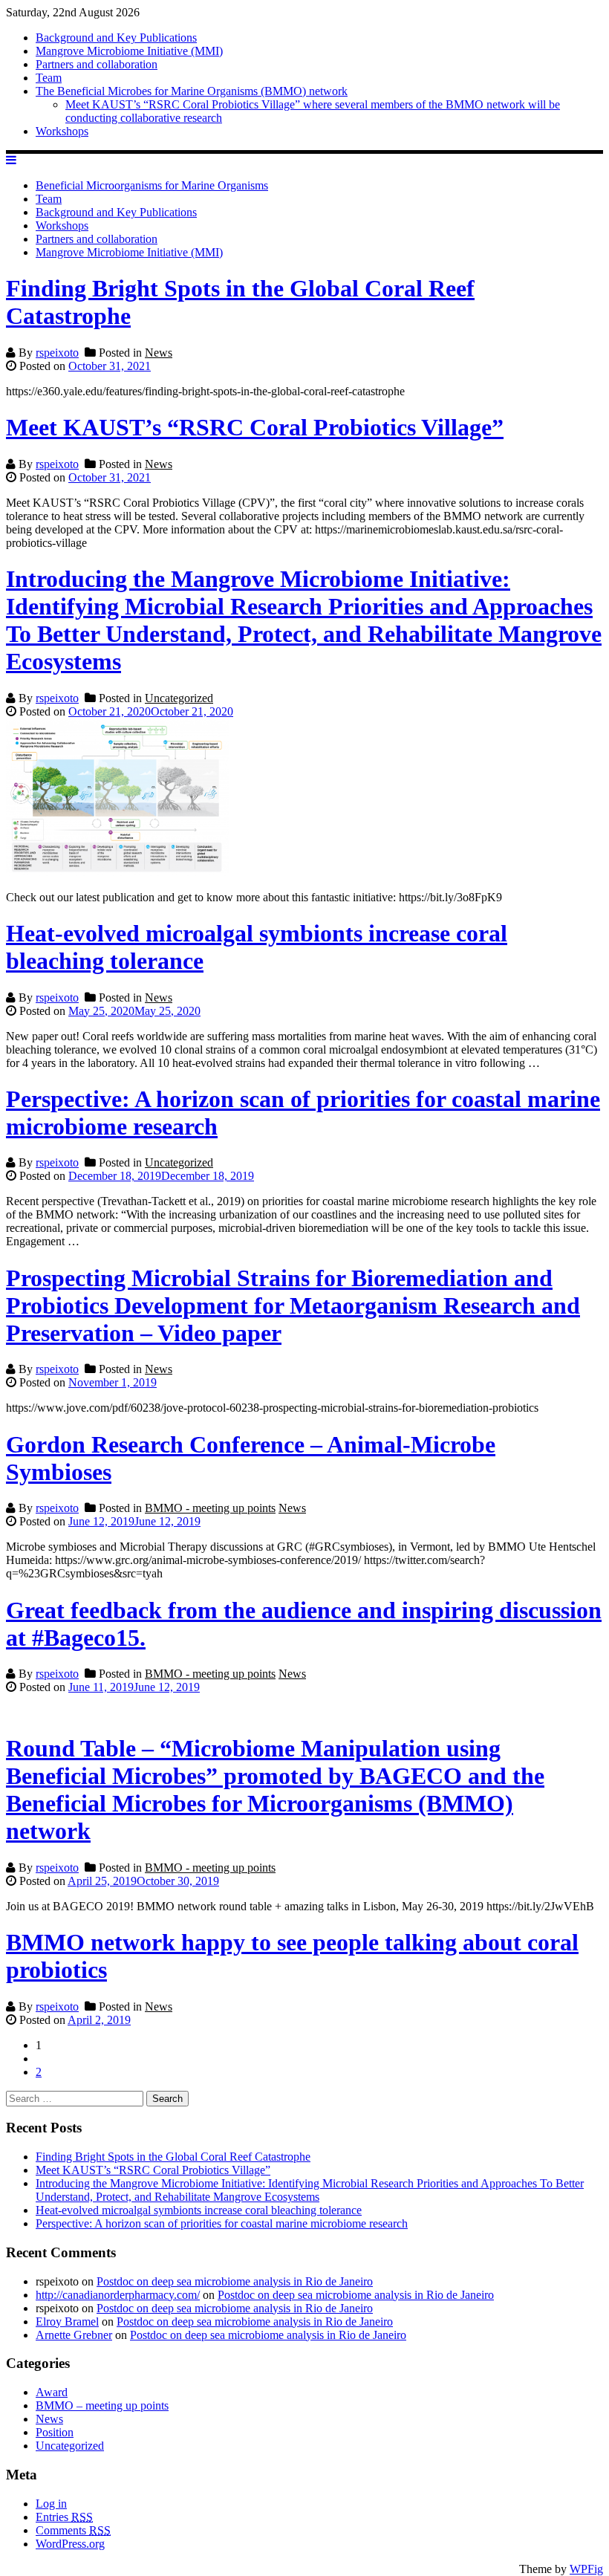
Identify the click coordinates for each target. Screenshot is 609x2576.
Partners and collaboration (97, 64)
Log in (51, 2504)
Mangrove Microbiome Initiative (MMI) (129, 51)
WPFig (586, 2569)
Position (55, 2432)
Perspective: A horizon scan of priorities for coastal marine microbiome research (222, 2223)
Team (49, 78)
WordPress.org (70, 2544)
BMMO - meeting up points (210, 1508)
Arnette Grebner (74, 2335)
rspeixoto (57, 353)
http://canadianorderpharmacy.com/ (118, 2295)
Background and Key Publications (116, 38)
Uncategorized (179, 698)
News (159, 353)
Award (52, 2392)
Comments (73, 2530)
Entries (64, 2517)
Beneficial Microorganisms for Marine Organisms (152, 185)
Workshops (62, 131)
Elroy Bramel (67, 2322)
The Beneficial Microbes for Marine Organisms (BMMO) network (192, 91)
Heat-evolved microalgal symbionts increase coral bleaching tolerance (199, 2210)
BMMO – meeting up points (102, 2405)
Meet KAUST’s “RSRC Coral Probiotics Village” (255, 427)
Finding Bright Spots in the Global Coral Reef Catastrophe (173, 2157)
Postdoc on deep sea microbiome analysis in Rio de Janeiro (235, 2281)
